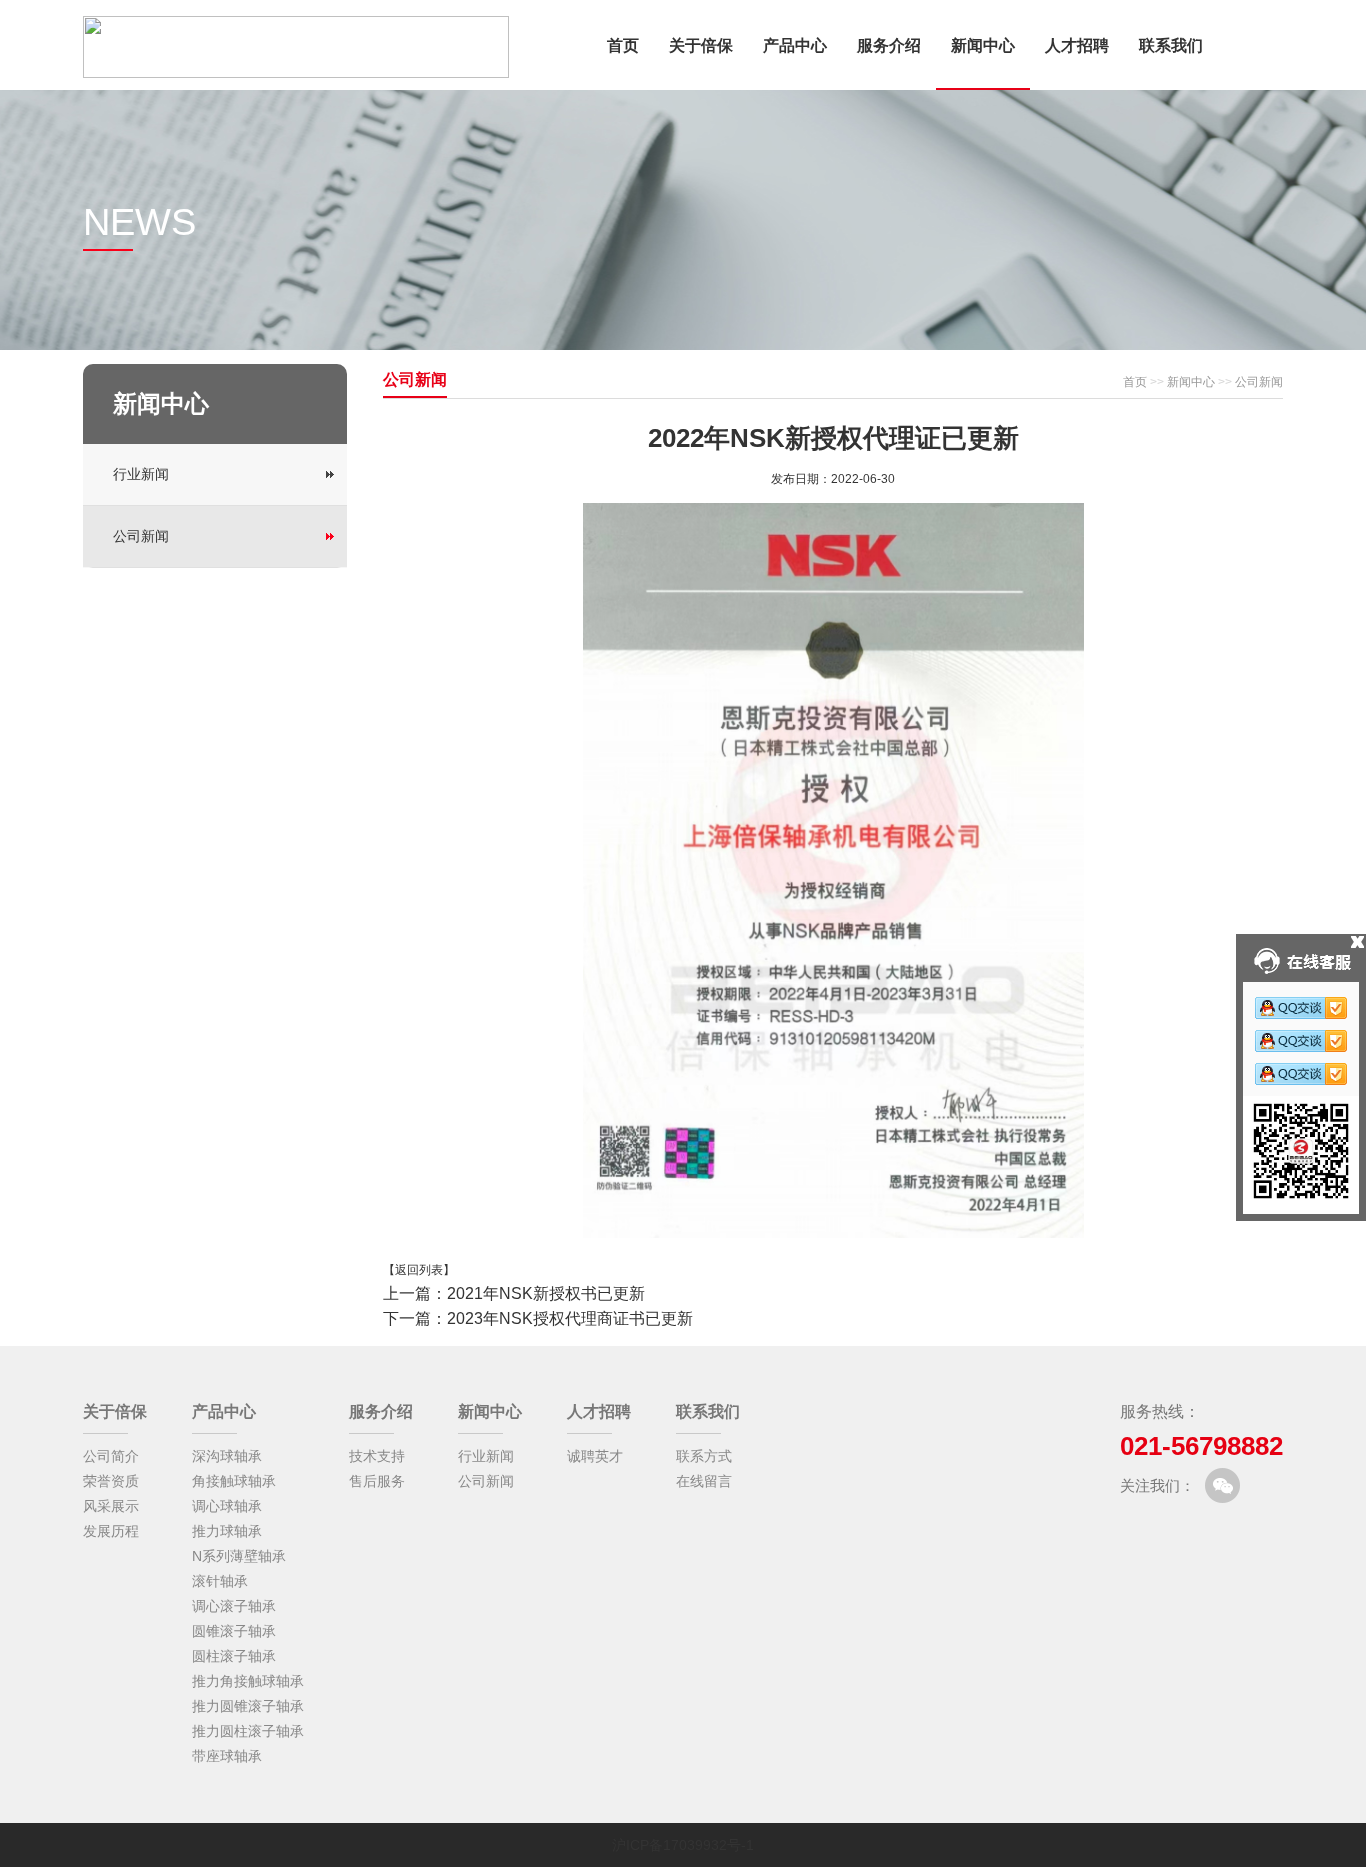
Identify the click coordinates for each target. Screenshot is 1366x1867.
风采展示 (111, 1506)
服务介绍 (889, 45)
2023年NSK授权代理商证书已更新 (570, 1318)
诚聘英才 (595, 1456)
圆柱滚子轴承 (234, 1656)
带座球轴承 (227, 1756)
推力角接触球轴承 (248, 1681)
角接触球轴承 (234, 1481)
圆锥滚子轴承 (234, 1631)
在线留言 (704, 1481)
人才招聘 (1077, 45)
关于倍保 (701, 45)
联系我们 (1171, 45)
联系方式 (704, 1456)
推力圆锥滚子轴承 (248, 1706)
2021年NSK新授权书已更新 (546, 1293)
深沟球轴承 (227, 1456)
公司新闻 (141, 536)
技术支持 (377, 1456)
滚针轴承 (220, 1581)
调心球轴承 (227, 1506)
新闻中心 (983, 45)
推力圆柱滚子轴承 (248, 1731)
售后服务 (377, 1481)
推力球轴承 (227, 1531)
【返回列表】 (419, 1270)
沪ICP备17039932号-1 (683, 1845)
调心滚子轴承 (234, 1606)
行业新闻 (141, 474)
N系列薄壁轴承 (239, 1556)
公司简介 (111, 1456)
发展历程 (111, 1531)
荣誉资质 (111, 1481)
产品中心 (795, 45)
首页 (623, 45)
